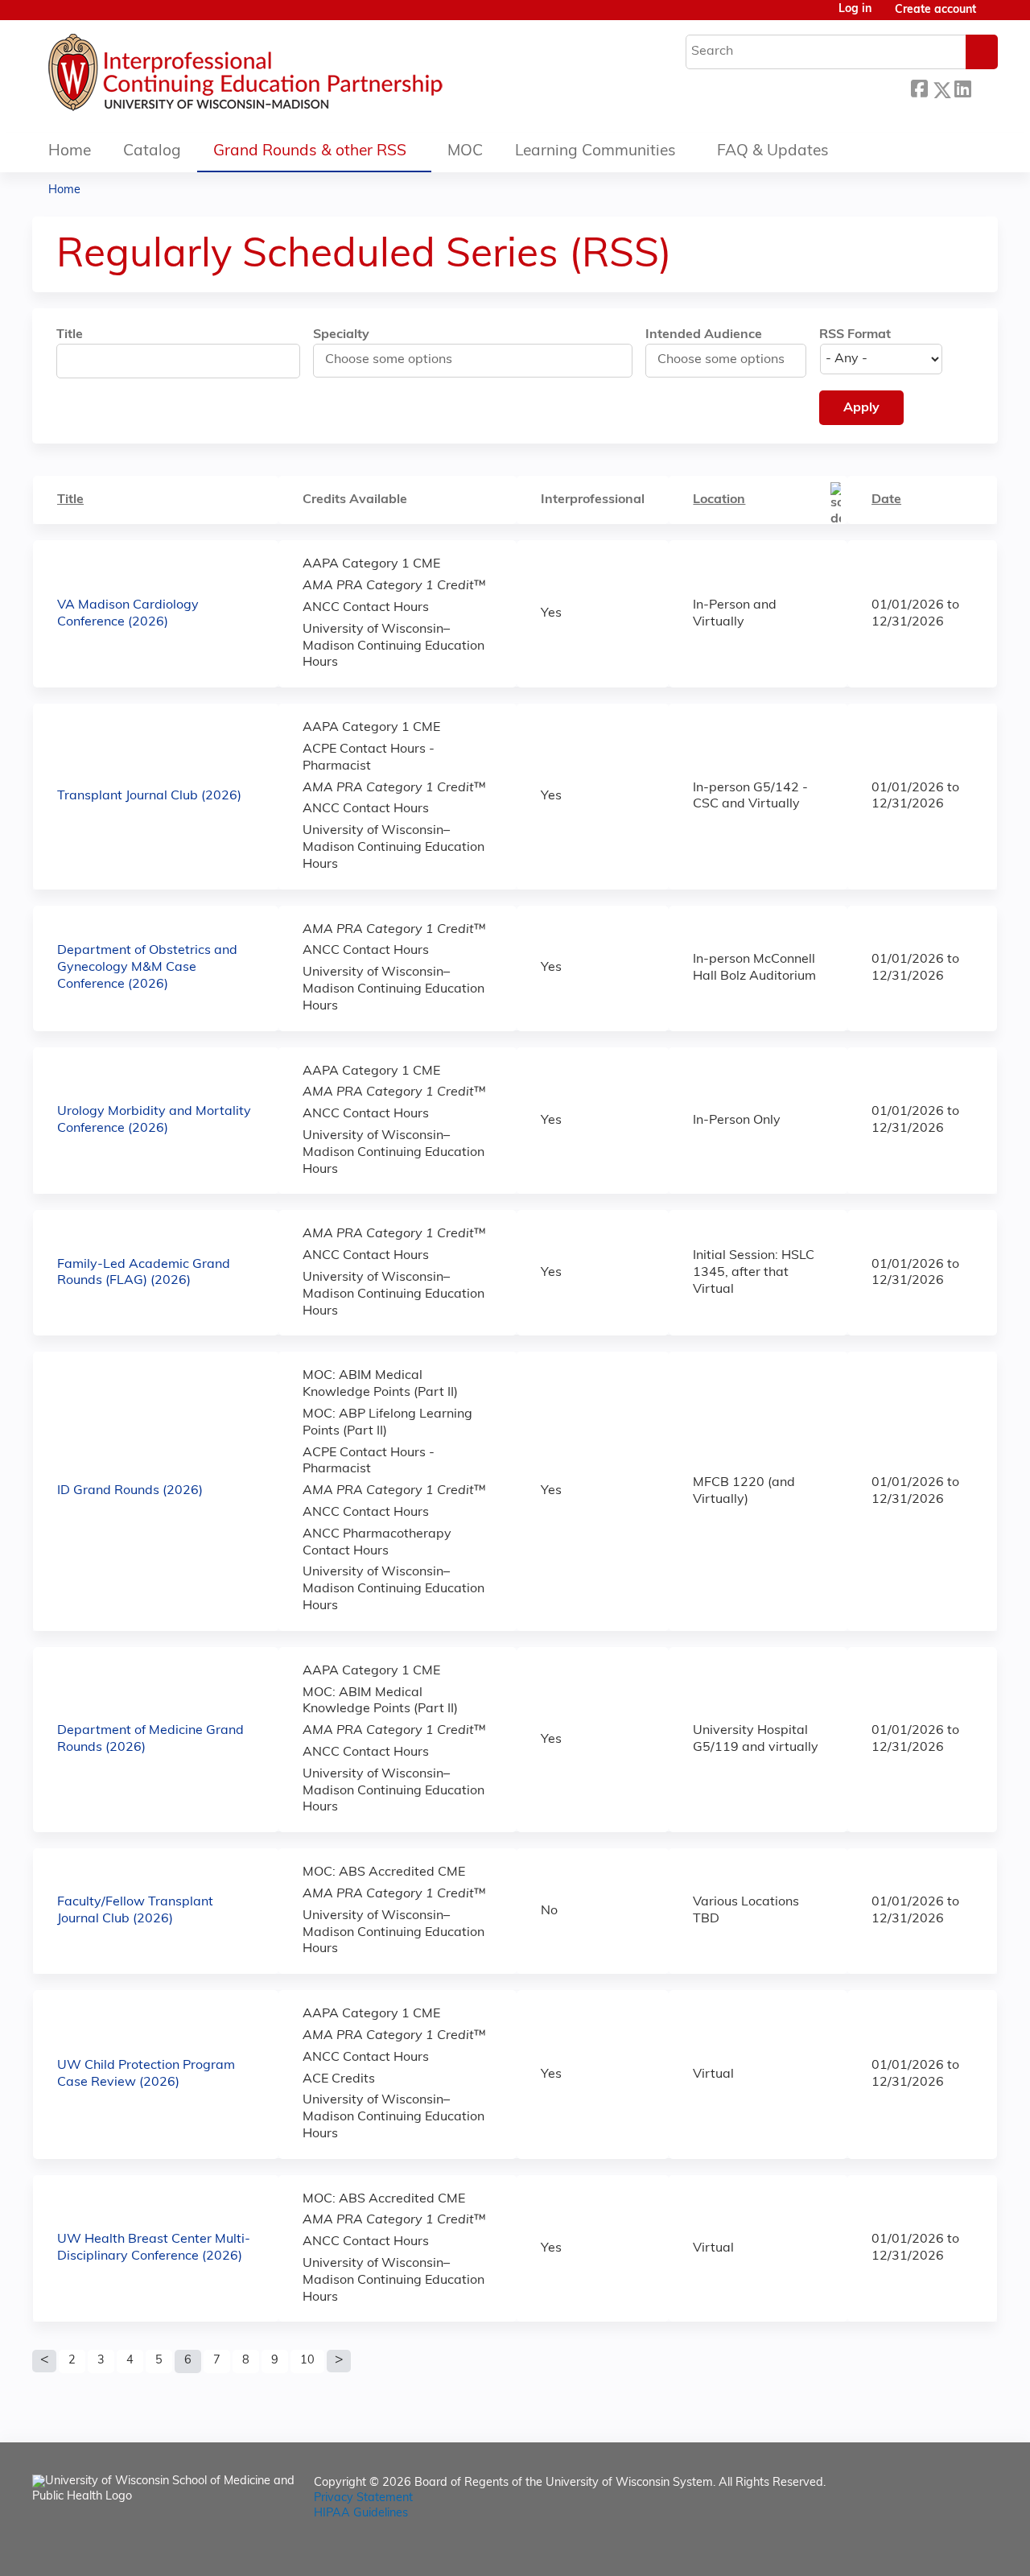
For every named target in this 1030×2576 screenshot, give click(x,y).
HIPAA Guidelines (361, 2514)
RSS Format (855, 335)
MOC (465, 152)
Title (70, 335)
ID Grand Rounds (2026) (130, 1491)
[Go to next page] (339, 2361)
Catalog (152, 152)
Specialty (341, 335)
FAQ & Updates (773, 152)
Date (886, 500)
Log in (855, 10)
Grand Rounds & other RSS (310, 152)
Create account (935, 10)
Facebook (919, 87)
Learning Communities (595, 152)
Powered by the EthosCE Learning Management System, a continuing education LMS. (941, 2550)
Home (70, 152)
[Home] (294, 76)
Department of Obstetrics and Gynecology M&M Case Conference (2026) (147, 968)
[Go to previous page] (44, 2361)
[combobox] (396, 360)
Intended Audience (704, 335)
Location (719, 500)
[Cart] (993, 17)
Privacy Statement (363, 2498)
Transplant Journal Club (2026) (149, 796)
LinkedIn (962, 87)
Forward (984, 87)
